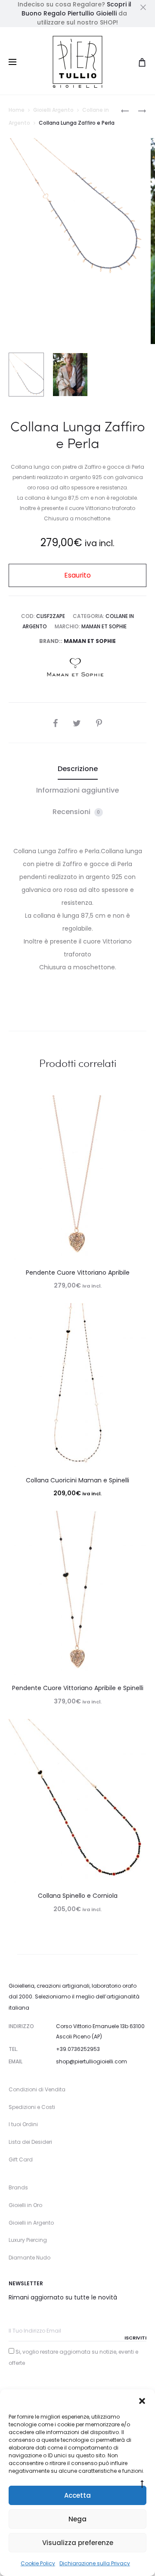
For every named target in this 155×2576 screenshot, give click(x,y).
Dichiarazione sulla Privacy (95, 2563)
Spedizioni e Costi (32, 2107)
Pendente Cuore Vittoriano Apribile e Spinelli (78, 1688)
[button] (142, 2400)
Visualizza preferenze (78, 2543)
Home (17, 110)
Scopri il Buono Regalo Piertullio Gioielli (76, 9)
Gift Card (21, 2159)
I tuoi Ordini (23, 2124)
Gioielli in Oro (25, 2205)
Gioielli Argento (53, 110)
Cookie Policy (38, 2563)
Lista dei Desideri (30, 2142)
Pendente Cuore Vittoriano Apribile (78, 1273)
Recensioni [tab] (76, 812)
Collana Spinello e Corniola (78, 1896)
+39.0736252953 (78, 2049)
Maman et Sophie (104, 626)
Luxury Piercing (28, 2240)
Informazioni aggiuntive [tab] (77, 790)
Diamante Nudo (29, 2258)
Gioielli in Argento (31, 2223)
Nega (77, 2519)
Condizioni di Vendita (37, 2089)
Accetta (77, 2495)
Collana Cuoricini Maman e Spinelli (77, 1480)
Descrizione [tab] (78, 769)
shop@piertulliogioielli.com (91, 2061)
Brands (18, 2187)
